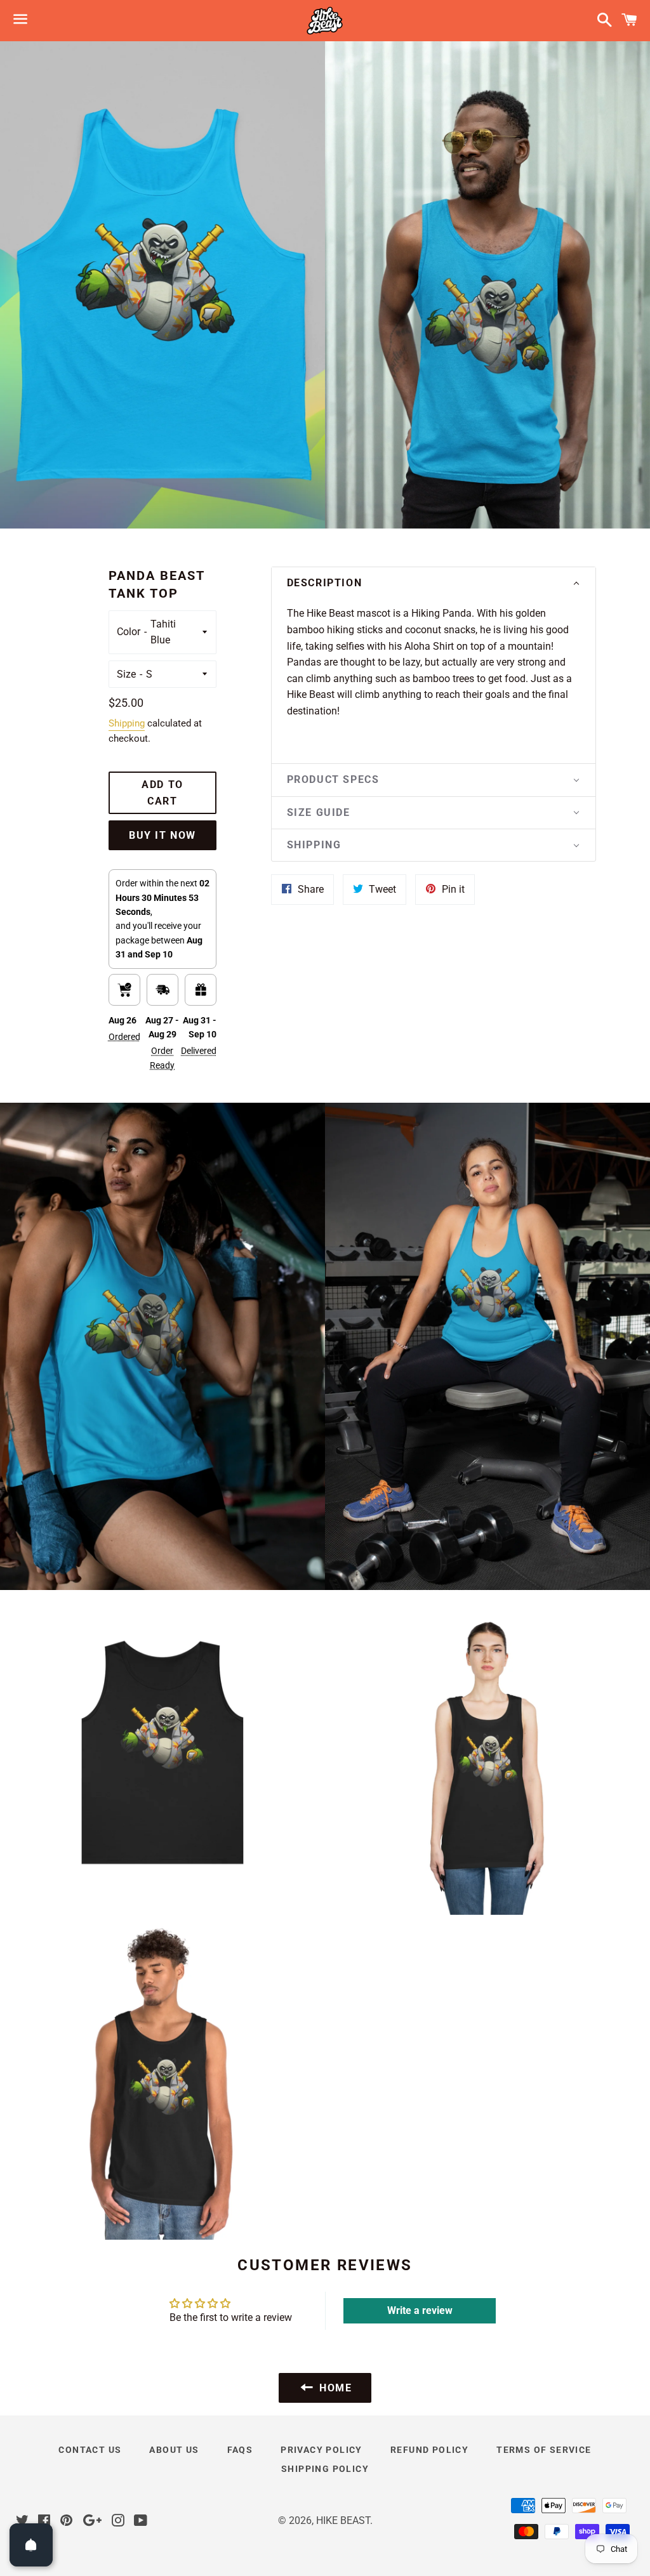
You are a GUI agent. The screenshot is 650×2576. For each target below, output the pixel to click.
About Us (174, 2450)
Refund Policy (429, 2450)
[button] (434, 583)
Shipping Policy (325, 2469)
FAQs (240, 2450)
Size (126, 674)
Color (129, 632)
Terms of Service (544, 2450)
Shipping (127, 723)
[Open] (31, 2545)
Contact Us (90, 2450)
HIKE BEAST (343, 2520)
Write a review (420, 2310)
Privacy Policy (322, 2450)
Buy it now (162, 835)
